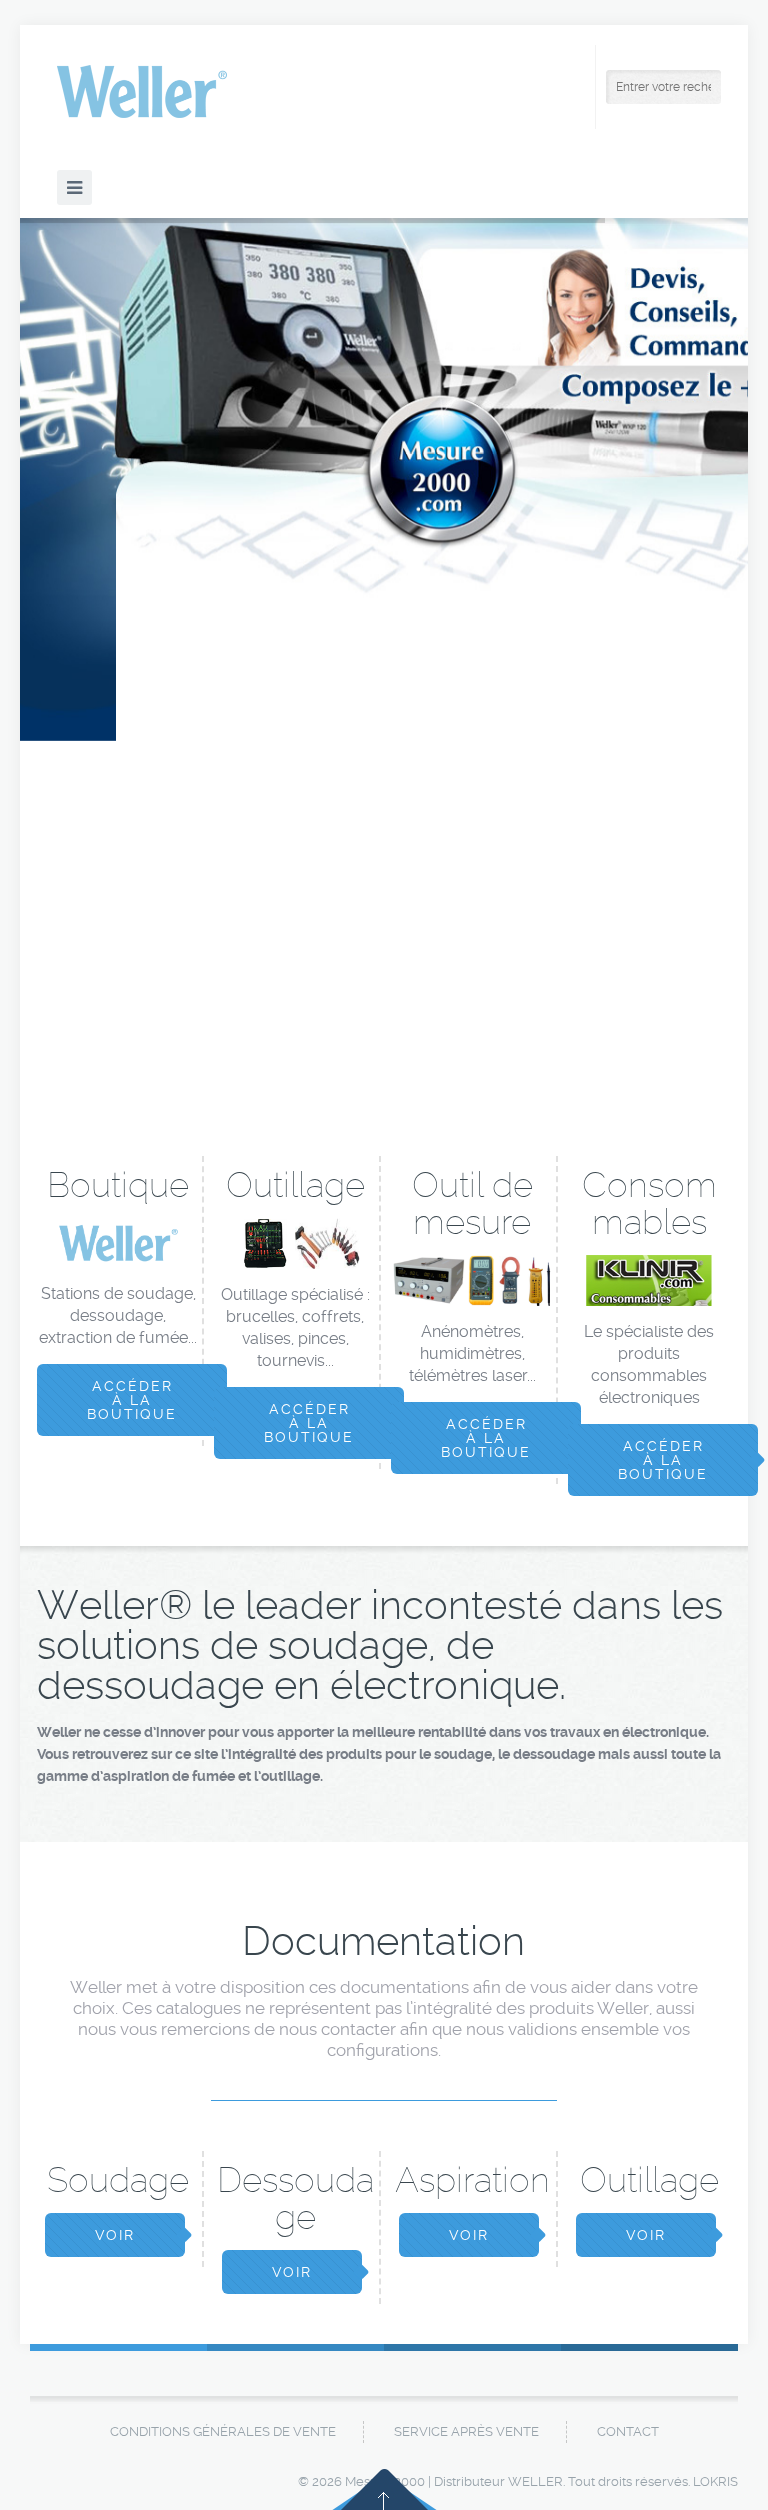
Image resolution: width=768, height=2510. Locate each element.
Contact (628, 2431)
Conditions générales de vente (223, 2431)
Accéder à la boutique (132, 1400)
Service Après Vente (466, 2431)
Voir (115, 2235)
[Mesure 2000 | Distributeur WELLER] (142, 91)
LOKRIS (715, 2481)
